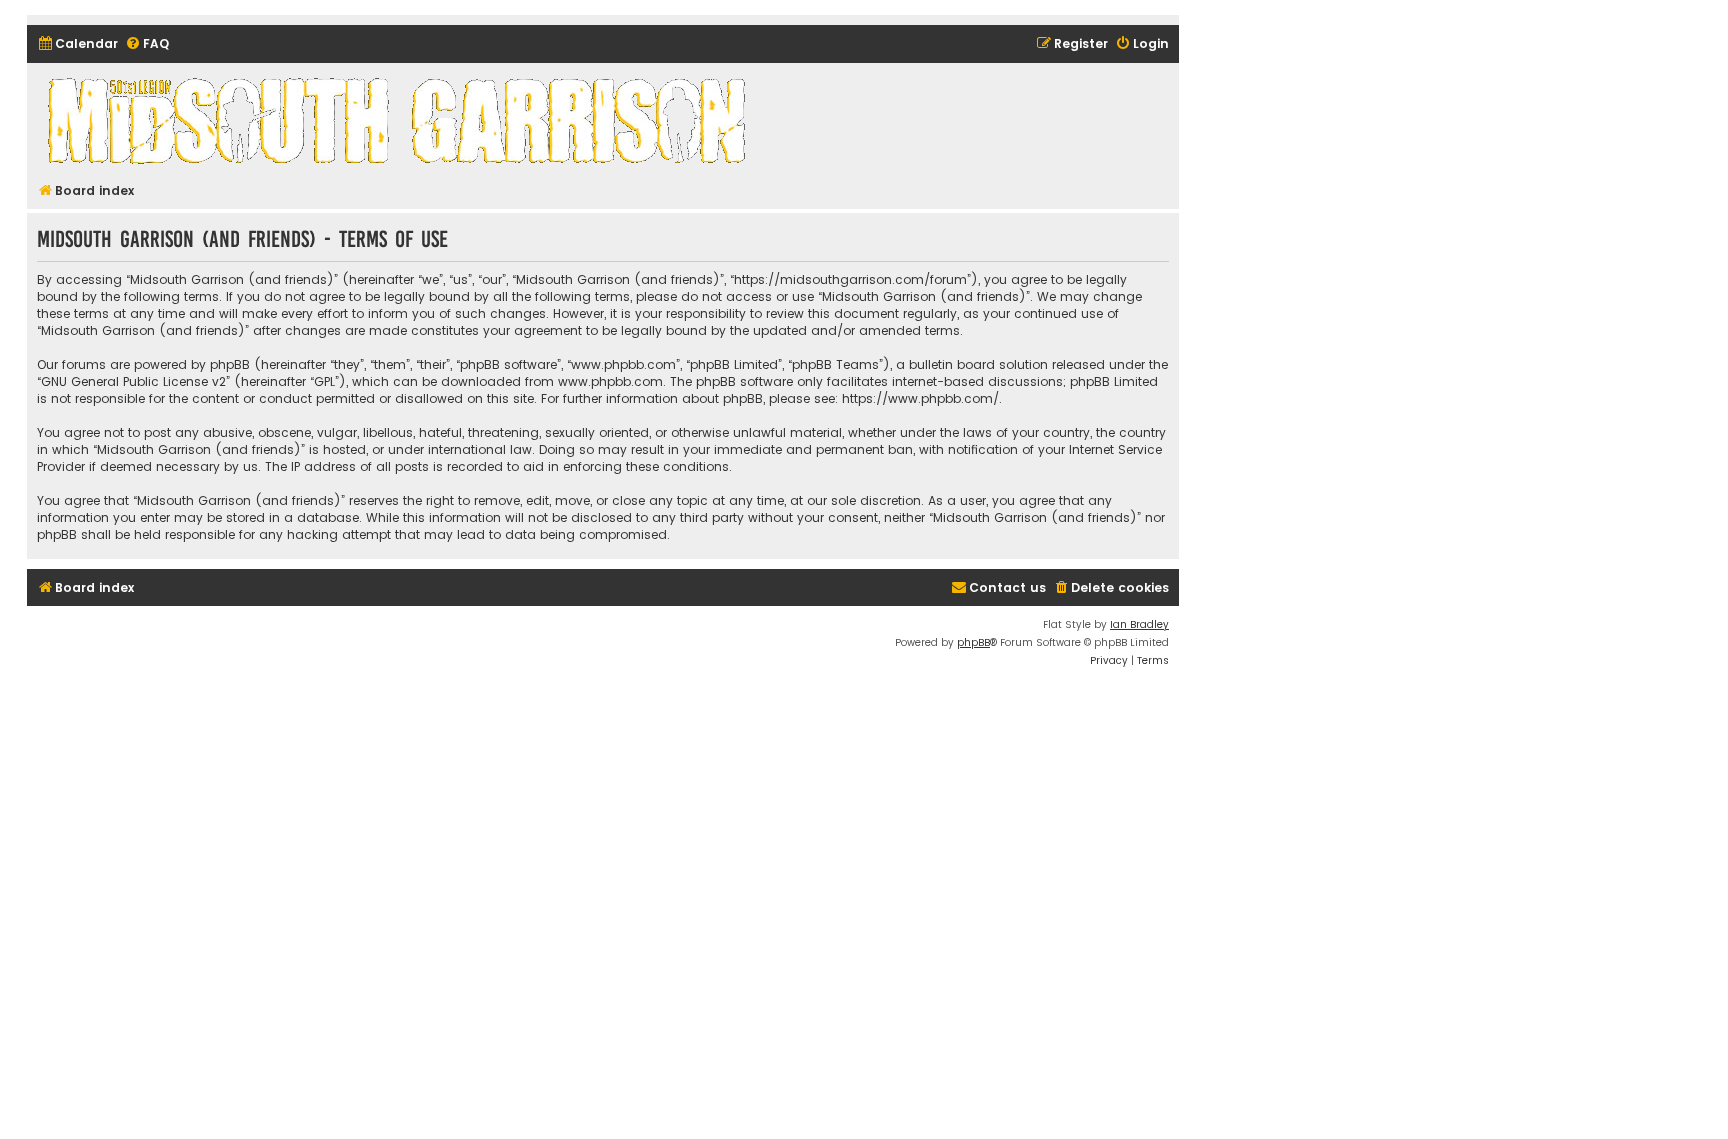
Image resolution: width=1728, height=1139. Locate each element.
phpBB (973, 642)
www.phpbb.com (610, 381)
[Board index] (400, 120)
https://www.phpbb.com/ (920, 398)
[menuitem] (77, 44)
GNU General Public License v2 (133, 381)
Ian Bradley (1139, 624)
